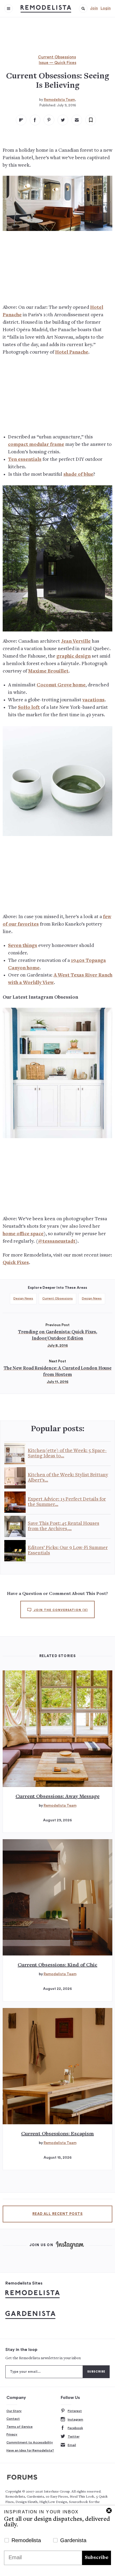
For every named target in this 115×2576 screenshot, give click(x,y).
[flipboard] (21, 120)
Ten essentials (25, 460)
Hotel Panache (72, 352)
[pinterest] (49, 120)
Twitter (74, 2437)
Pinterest (75, 2411)
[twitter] (63, 120)
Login (106, 8)
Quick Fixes (16, 1263)
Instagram (75, 2419)
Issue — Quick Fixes (57, 63)
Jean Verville (76, 641)
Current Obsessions (57, 57)
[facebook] (35, 120)
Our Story (14, 2411)
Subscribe (97, 2558)
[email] (77, 120)
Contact (13, 2419)
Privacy (12, 2434)
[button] (83, 9)
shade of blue (78, 475)
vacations (93, 700)
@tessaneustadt (57, 1241)
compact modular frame (36, 445)
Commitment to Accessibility (30, 2442)
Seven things (23, 946)
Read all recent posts (57, 2214)
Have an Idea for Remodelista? (30, 2450)
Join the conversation (60, 1610)
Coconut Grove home (61, 685)
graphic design (74, 656)
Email (72, 2445)
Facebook (75, 2428)
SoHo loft (29, 708)
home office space (23, 1234)
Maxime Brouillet (48, 671)
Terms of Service (20, 2427)
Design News (23, 1298)
